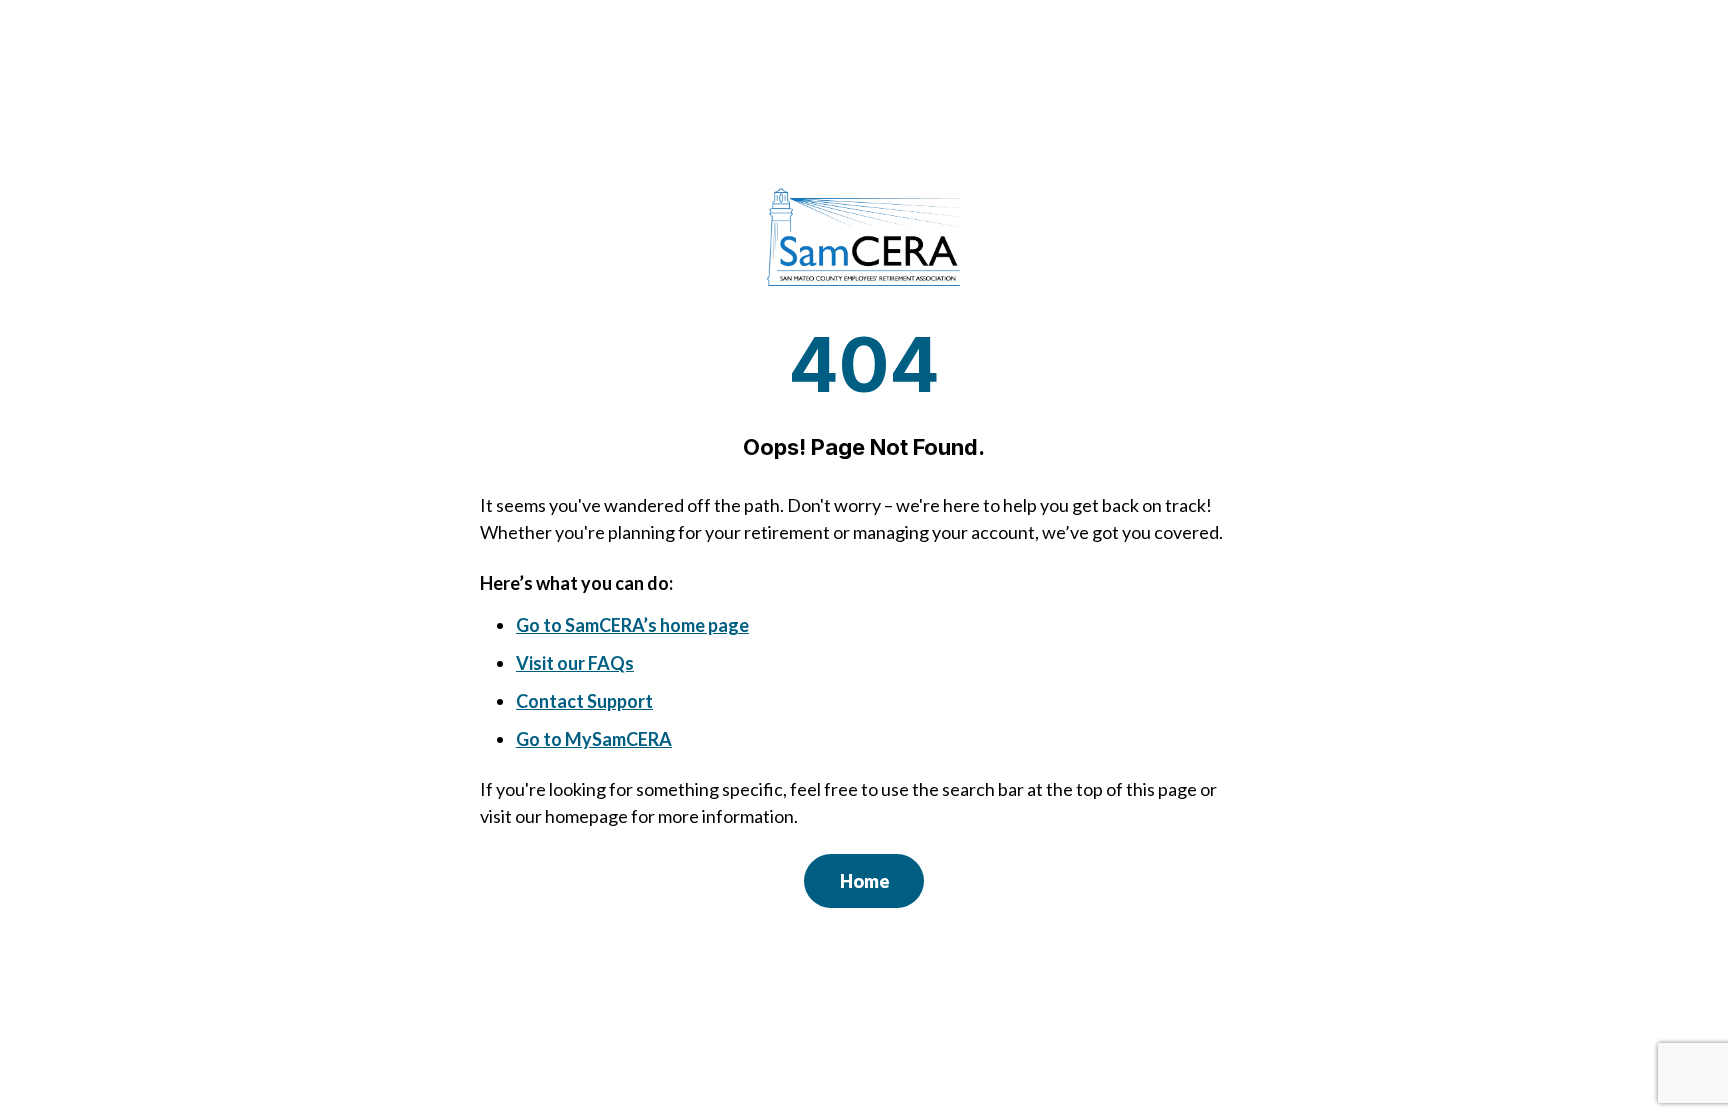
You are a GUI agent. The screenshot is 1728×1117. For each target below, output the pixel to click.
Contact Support (584, 701)
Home (865, 881)
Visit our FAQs (575, 663)
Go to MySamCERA (594, 739)
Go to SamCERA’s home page (632, 625)
